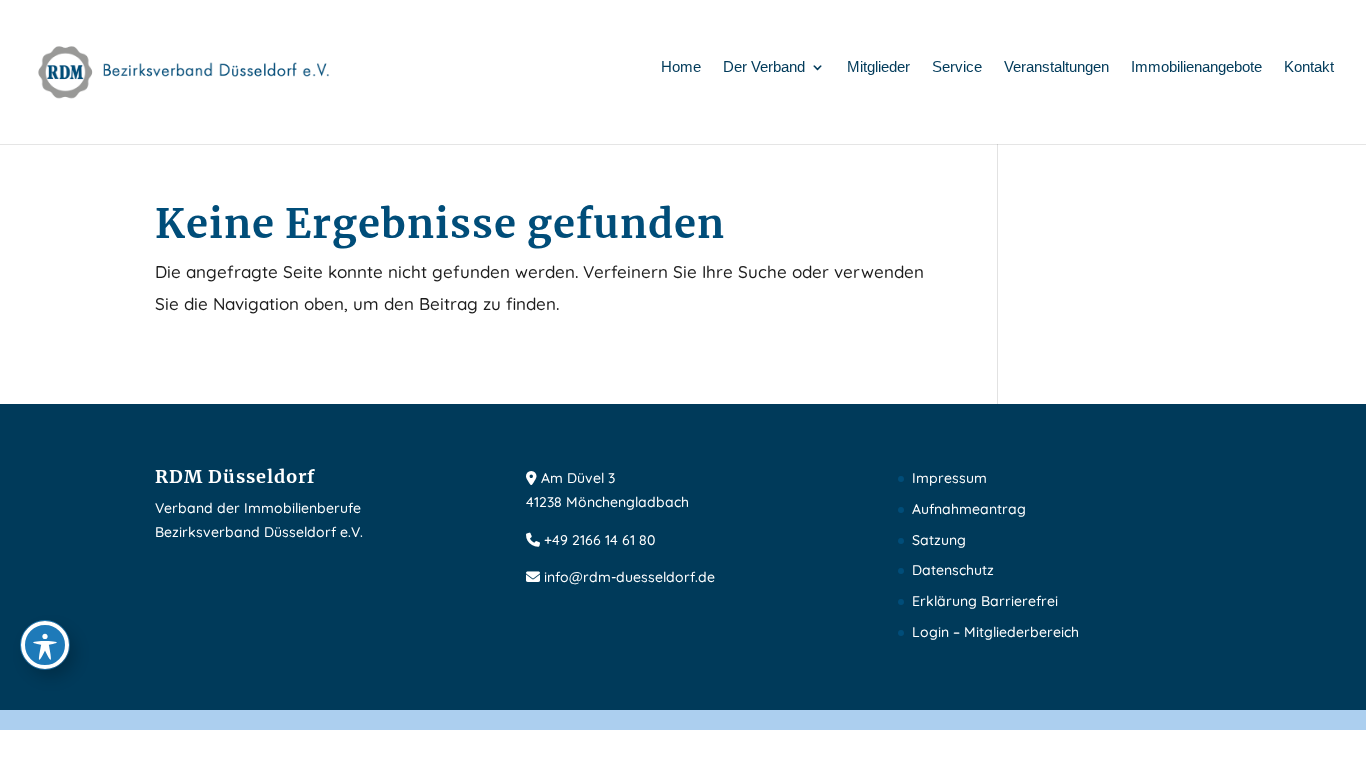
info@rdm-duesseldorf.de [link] (629, 577)
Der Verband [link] (764, 67)
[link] (185, 70)
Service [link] (957, 67)
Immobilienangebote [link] (1196, 67)
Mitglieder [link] (878, 67)
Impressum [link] (949, 478)
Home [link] (681, 67)
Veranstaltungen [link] (1056, 67)
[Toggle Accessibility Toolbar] (45, 645)
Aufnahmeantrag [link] (969, 509)
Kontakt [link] (1309, 67)
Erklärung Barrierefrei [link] (985, 601)
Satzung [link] (939, 540)
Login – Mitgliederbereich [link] (995, 632)
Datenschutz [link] (953, 570)
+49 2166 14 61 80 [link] (599, 540)
